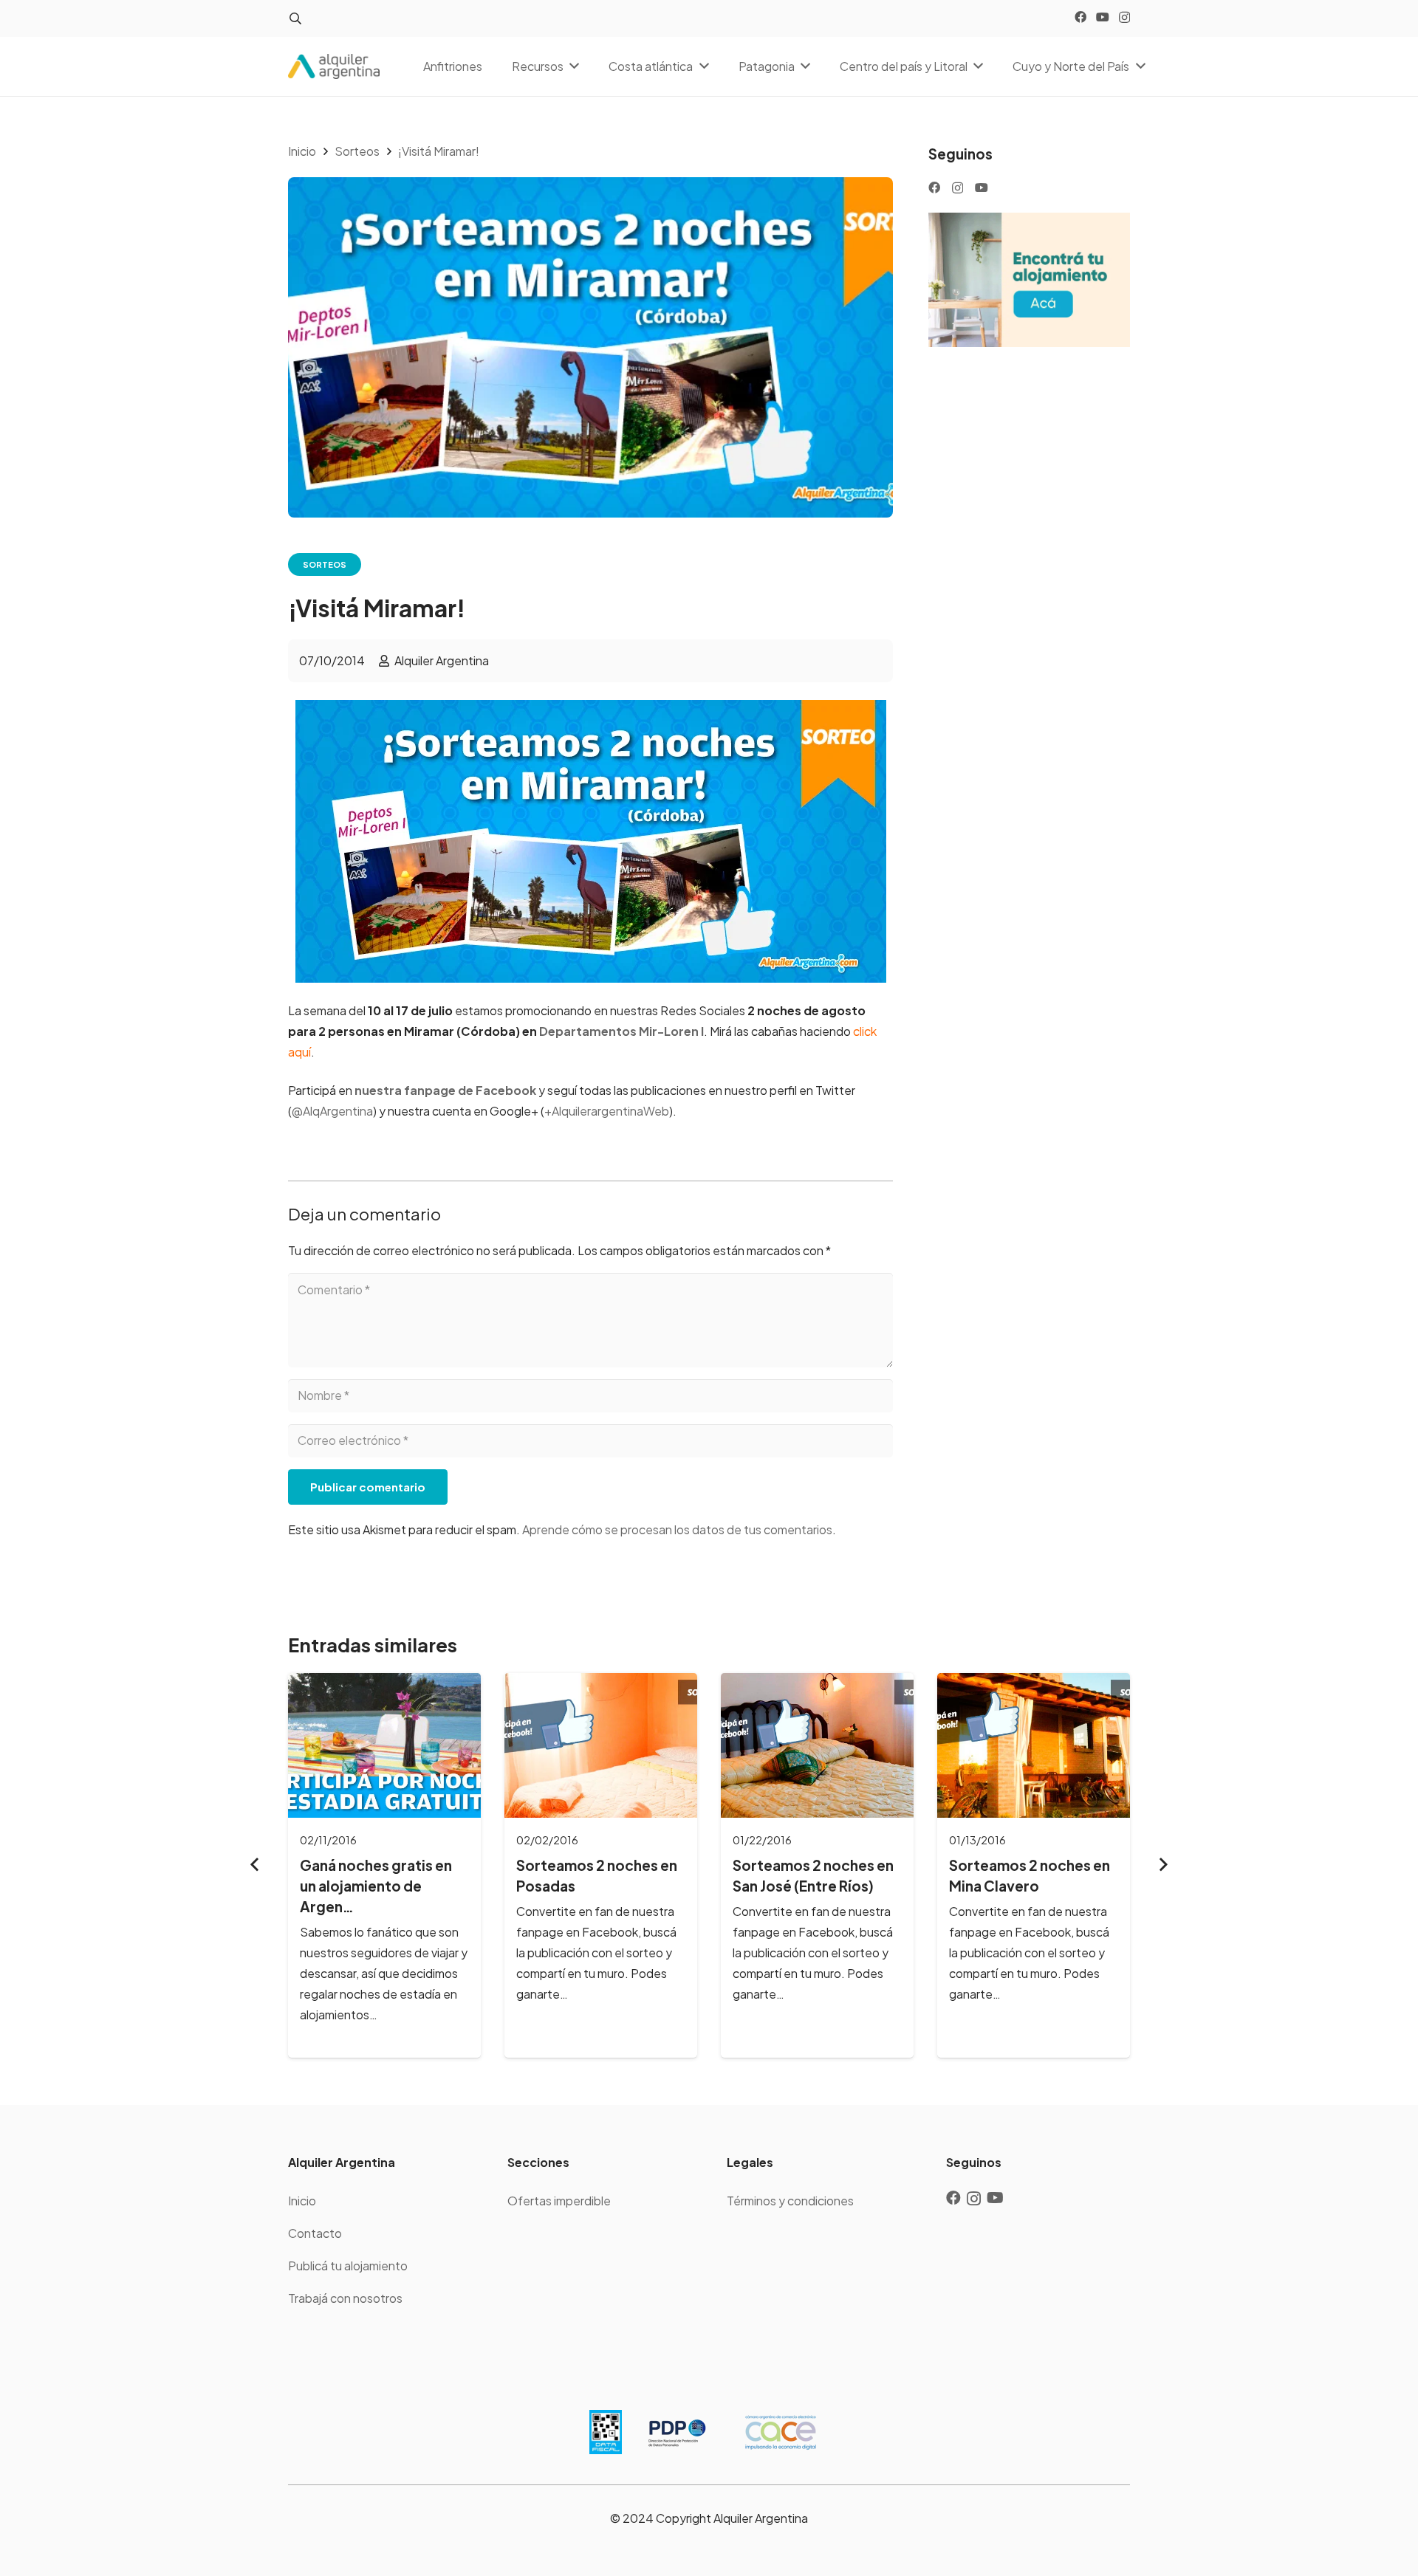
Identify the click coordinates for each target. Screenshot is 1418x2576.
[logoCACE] (781, 2432)
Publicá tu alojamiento (348, 2266)
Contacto (315, 2233)
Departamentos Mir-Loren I (621, 1031)
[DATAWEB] (606, 2432)
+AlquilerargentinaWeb (607, 1111)
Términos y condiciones (790, 2201)
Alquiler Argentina (442, 660)
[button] (295, 19)
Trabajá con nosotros (345, 2298)
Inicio (302, 2201)
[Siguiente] (1162, 1865)
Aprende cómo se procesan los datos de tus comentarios (677, 1529)
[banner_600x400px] (1029, 280)
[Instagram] (1124, 18)
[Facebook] (1080, 17)
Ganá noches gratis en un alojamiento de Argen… (376, 1886)
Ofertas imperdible (559, 2201)
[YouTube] (1103, 17)
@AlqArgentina (332, 1111)
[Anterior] (256, 1865)
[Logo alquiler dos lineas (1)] (334, 67)
